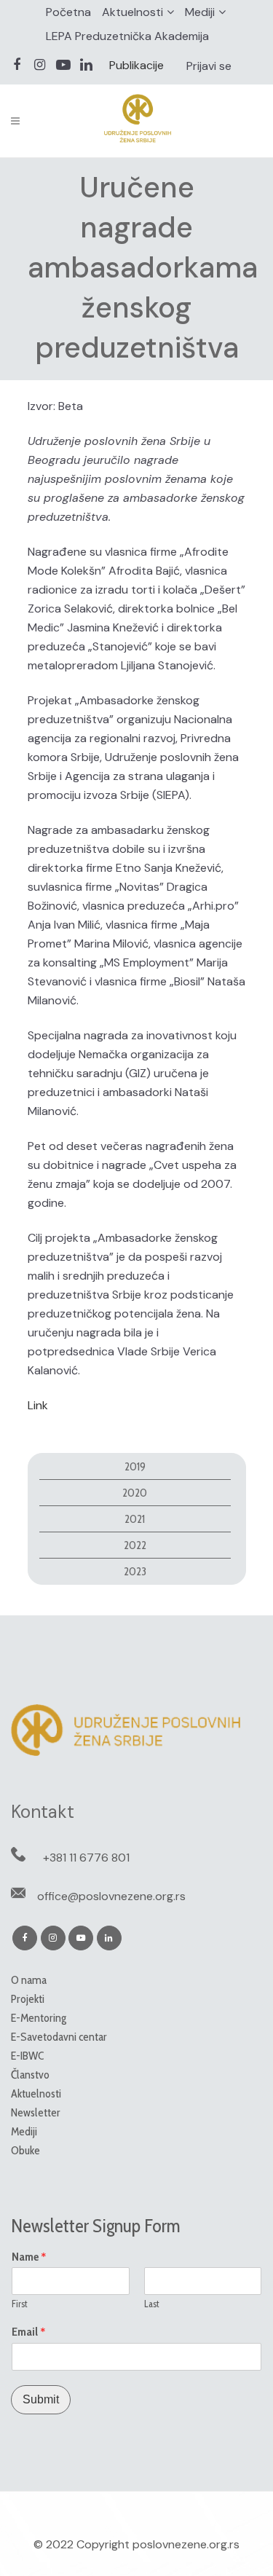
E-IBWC (27, 2056)
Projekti (28, 1999)
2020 (135, 1493)
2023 (135, 1571)
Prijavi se (209, 66)
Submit (41, 2399)
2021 (135, 1519)
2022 (135, 1545)
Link (38, 1405)
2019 (135, 1466)
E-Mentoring (39, 2018)
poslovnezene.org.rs (186, 2544)
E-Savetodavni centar (59, 2037)
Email (29, 2332)
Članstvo (30, 2075)
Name (29, 2257)
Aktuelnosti (132, 12)
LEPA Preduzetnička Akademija (127, 36)
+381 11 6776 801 (86, 1858)
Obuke (25, 2150)
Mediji (200, 12)
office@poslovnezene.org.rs (111, 1896)
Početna (68, 12)
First (20, 2304)
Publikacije (136, 65)
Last (152, 2304)
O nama (29, 1980)
